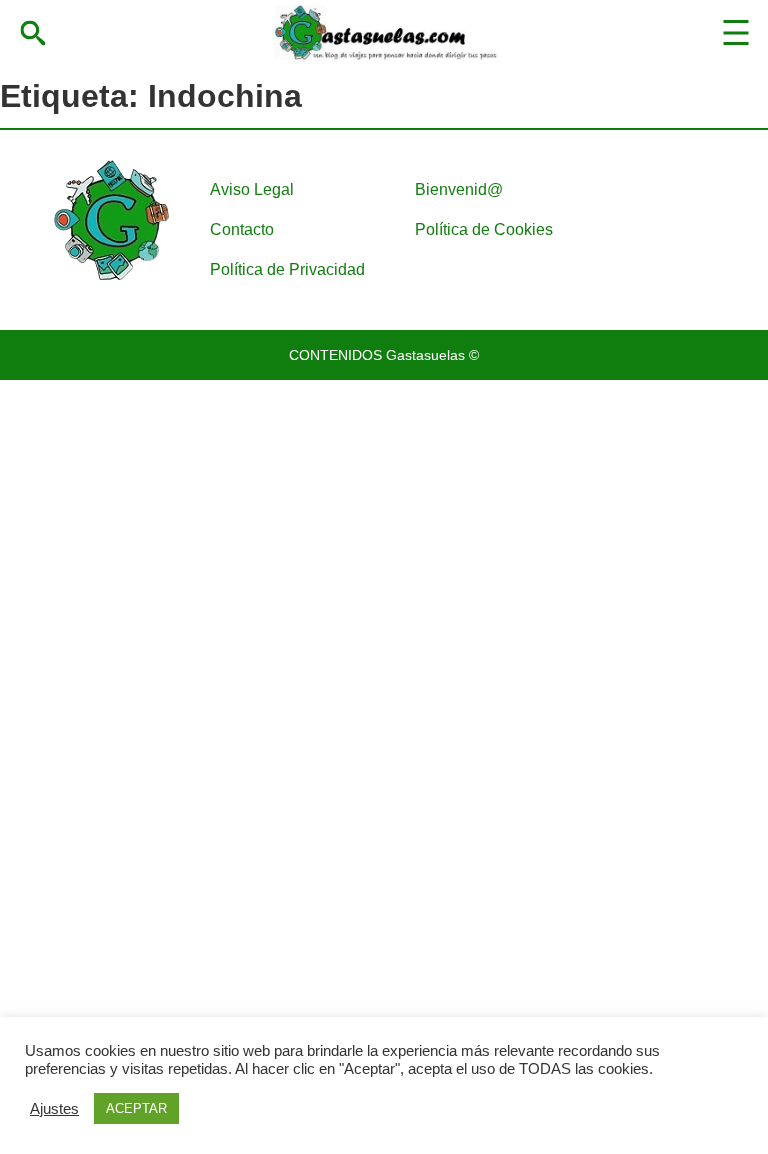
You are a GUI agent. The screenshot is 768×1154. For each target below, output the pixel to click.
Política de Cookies (484, 229)
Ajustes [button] (54, 1109)
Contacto (242, 229)
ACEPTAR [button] (136, 1108)
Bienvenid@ (459, 189)
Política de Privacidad (287, 269)
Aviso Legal (252, 189)
